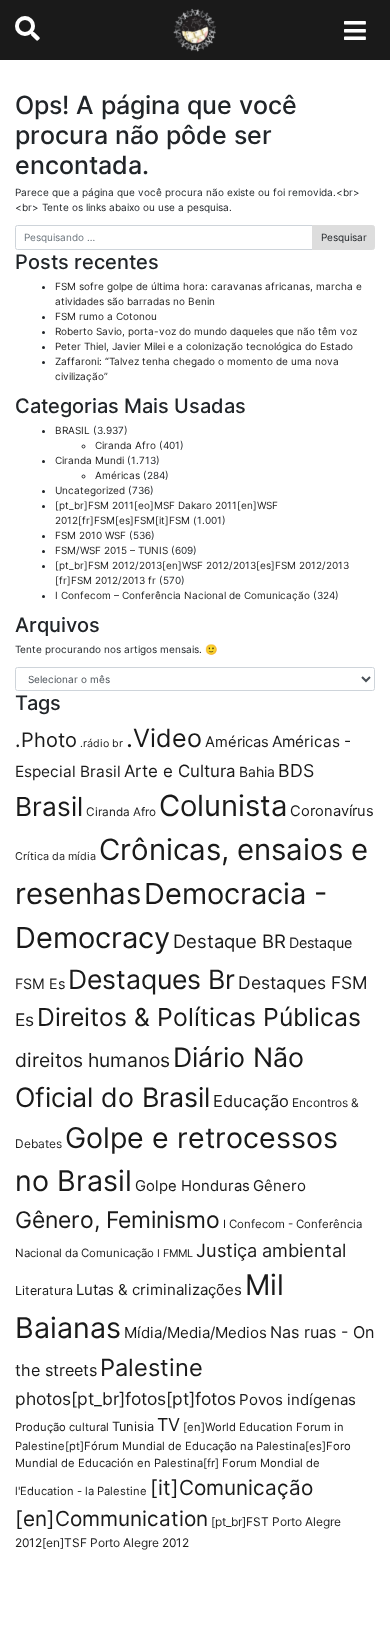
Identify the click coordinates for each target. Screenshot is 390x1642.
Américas (117, 475)
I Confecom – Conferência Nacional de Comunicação (182, 595)
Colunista (223, 805)
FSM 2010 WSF (90, 535)
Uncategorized (90, 490)
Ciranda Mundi (89, 460)
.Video (164, 738)
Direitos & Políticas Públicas (199, 1017)
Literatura (44, 1290)
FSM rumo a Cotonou (106, 316)
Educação (251, 1101)
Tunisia (133, 1426)
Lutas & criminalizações (159, 1289)
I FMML (175, 1253)
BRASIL (72, 430)
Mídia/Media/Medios (195, 1332)
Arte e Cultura (180, 771)
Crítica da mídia (55, 856)
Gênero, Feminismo (117, 1220)
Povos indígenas (297, 1399)
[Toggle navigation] (355, 30)
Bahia (257, 771)
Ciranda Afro (125, 445)
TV (168, 1424)
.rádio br (101, 743)
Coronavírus (332, 811)
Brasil (49, 806)
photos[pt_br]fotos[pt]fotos (125, 1398)
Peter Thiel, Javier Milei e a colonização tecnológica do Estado (204, 346)
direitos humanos (92, 1060)
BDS (296, 770)
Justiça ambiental (271, 1250)
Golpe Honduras (192, 1186)
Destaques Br (151, 979)
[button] (27, 29)
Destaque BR (229, 941)
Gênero (279, 1185)
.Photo (46, 740)
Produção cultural (62, 1427)
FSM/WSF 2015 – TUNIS (111, 550)
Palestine (151, 1367)
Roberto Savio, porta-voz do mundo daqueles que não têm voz (206, 331)
